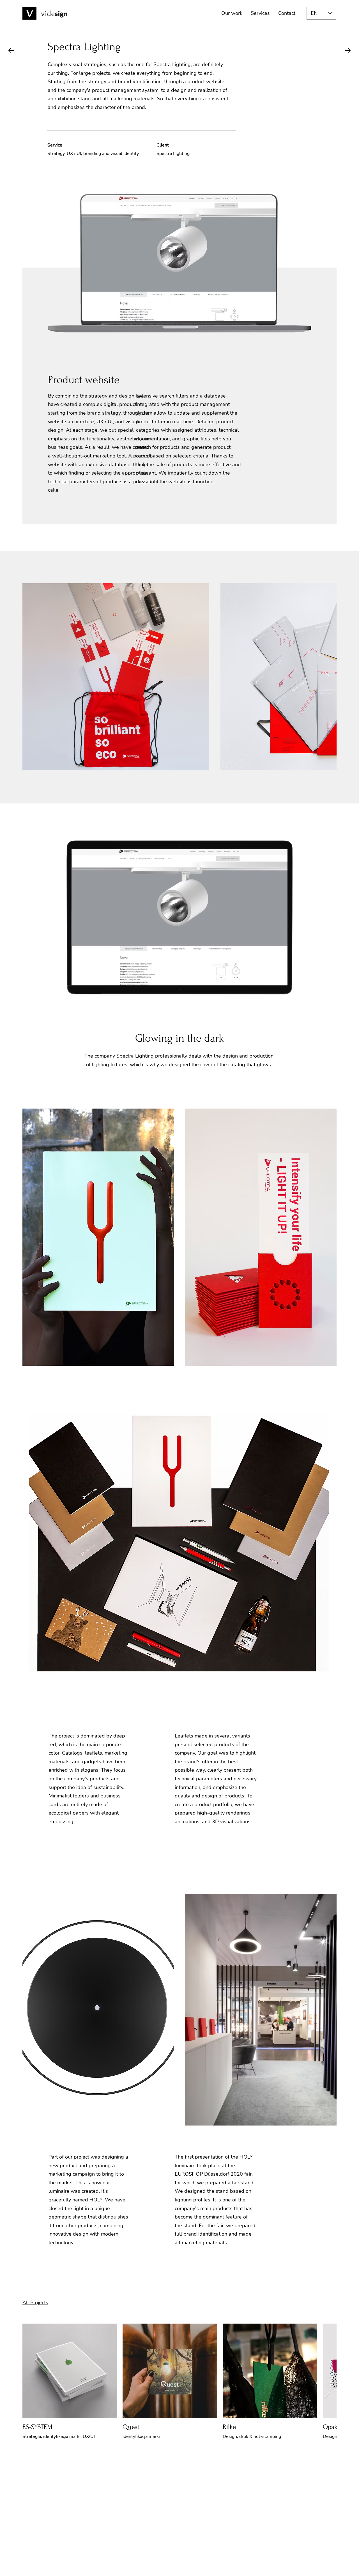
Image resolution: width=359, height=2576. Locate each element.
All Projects (35, 2303)
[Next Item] (327, 677)
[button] (310, 1015)
